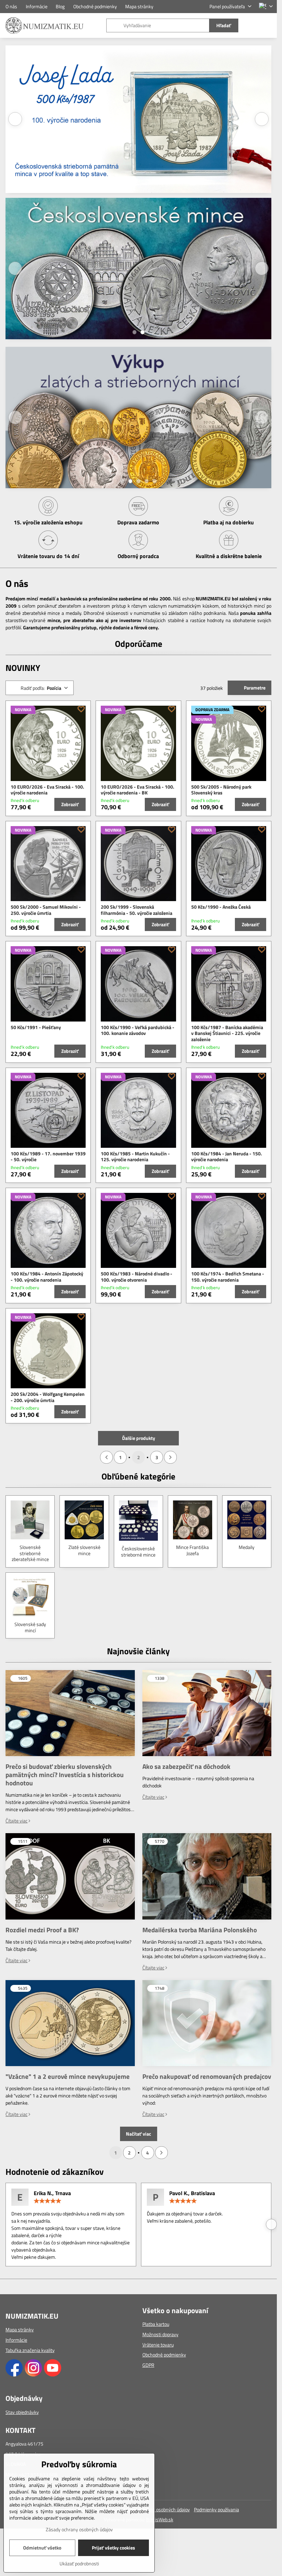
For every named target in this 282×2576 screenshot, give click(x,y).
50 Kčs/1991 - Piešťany (36, 1027)
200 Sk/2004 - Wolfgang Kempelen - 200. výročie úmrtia (48, 1397)
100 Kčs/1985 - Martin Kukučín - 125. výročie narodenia (135, 1157)
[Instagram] (33, 2375)
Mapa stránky (20, 2329)
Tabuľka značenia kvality (30, 2350)
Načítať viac (138, 2134)
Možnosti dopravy (160, 2334)
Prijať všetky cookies (113, 2548)
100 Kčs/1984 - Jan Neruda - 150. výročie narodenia (227, 1157)
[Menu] (269, 25)
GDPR (148, 2365)
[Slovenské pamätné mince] (138, 350)
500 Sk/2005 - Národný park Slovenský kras (221, 790)
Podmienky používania (216, 2509)
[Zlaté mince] (138, 271)
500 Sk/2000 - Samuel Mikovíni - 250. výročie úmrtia (46, 910)
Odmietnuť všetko (42, 2548)
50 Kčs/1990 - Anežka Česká (221, 907)
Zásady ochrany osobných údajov (156, 2509)
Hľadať (224, 25)
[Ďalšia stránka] (170, 1457)
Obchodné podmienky (164, 2355)
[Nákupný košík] (252, 25)
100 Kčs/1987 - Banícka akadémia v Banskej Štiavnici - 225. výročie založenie (227, 1033)
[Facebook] (14, 2375)
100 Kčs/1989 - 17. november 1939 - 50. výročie (48, 1157)
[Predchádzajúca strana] (106, 1457)
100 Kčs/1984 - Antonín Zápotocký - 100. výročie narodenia (47, 1277)
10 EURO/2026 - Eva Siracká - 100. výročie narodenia (47, 790)
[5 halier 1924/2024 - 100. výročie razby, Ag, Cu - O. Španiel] (138, 120)
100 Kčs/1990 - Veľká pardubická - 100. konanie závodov (138, 1030)
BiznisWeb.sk (160, 2519)
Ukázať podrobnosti (79, 2563)
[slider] (47, 2201)
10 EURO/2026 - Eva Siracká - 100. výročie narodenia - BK (138, 790)
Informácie (16, 2340)
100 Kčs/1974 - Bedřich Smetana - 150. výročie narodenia (228, 1277)
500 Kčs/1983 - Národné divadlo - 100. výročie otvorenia (137, 1277)
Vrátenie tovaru (158, 2345)
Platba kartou (156, 2324)
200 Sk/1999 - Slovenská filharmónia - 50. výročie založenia (137, 910)
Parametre (254, 688)
